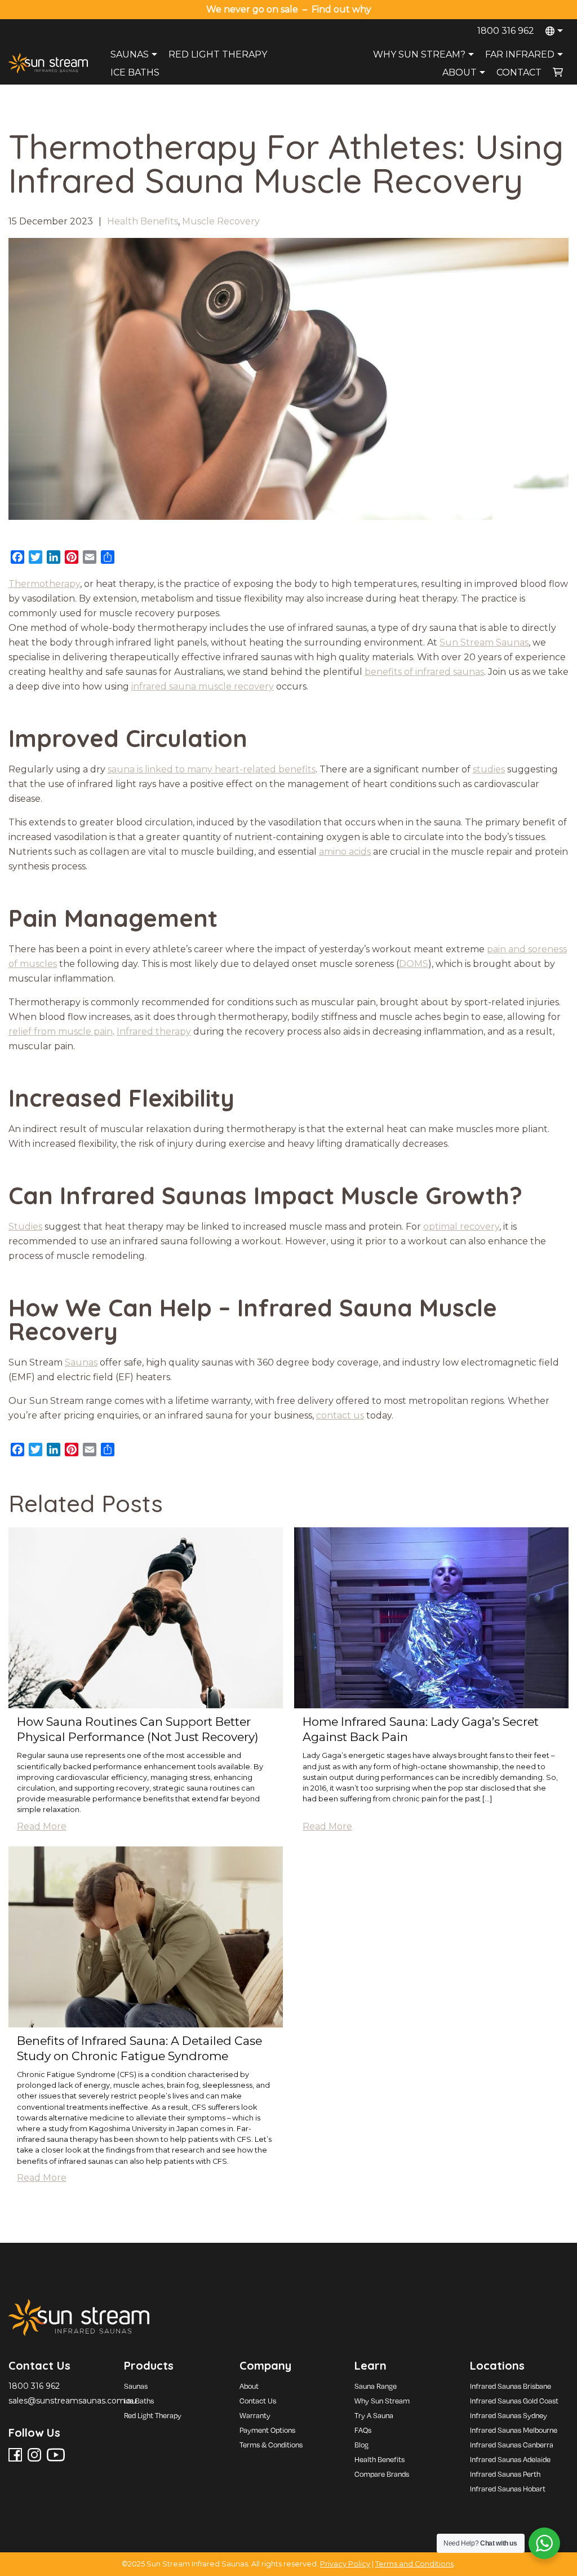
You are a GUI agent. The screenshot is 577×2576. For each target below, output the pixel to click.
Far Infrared (520, 54)
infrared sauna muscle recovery (203, 686)
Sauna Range (376, 2386)
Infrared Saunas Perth (505, 2474)
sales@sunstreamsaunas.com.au (72, 2401)
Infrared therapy (154, 1031)
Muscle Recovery (221, 221)
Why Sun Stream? (419, 54)
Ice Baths (135, 72)
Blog (361, 2445)
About (460, 72)
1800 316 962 (506, 31)
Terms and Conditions (414, 2564)
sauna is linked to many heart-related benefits (212, 769)
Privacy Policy (345, 2564)
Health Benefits (143, 221)
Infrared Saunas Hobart (508, 2489)
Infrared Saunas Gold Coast (514, 2401)
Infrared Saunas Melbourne (514, 2430)
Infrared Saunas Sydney (509, 2415)
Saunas (130, 54)
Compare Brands (382, 2474)
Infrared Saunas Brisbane (511, 2386)
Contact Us (258, 2401)
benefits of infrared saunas (424, 672)
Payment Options (267, 2430)
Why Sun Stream (382, 2401)
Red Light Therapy (218, 54)
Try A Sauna (374, 2415)
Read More (42, 1826)
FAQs (363, 2430)
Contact (519, 72)
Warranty (255, 2415)
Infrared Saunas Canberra (512, 2445)
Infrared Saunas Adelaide (510, 2459)
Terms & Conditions (271, 2445)
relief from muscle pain (61, 1031)
